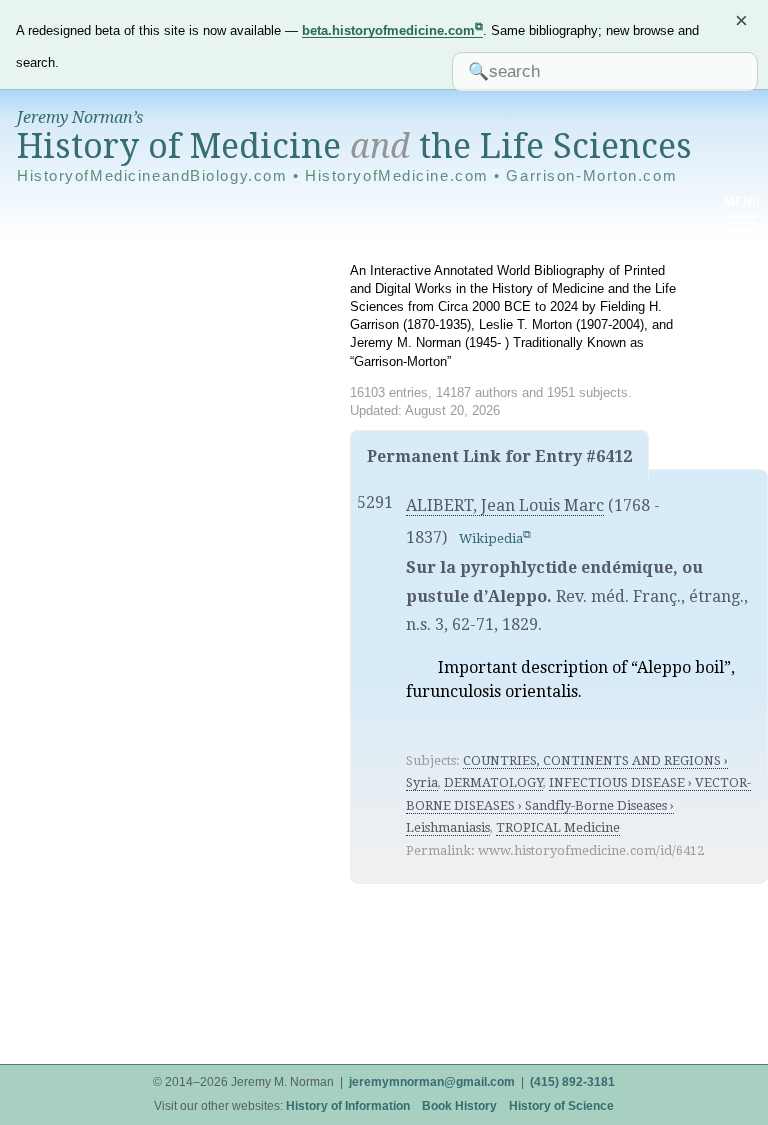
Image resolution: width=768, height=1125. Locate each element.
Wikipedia (491, 538)
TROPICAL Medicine (558, 827)
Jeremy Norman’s (80, 117)
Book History (459, 1106)
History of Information (348, 1106)
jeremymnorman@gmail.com (432, 1082)
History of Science (561, 1106)
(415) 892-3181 (572, 1082)
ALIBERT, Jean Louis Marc (505, 505)
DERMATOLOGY (493, 782)
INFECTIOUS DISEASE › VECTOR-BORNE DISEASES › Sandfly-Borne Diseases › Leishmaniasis (578, 805)
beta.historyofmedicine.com (388, 30)
